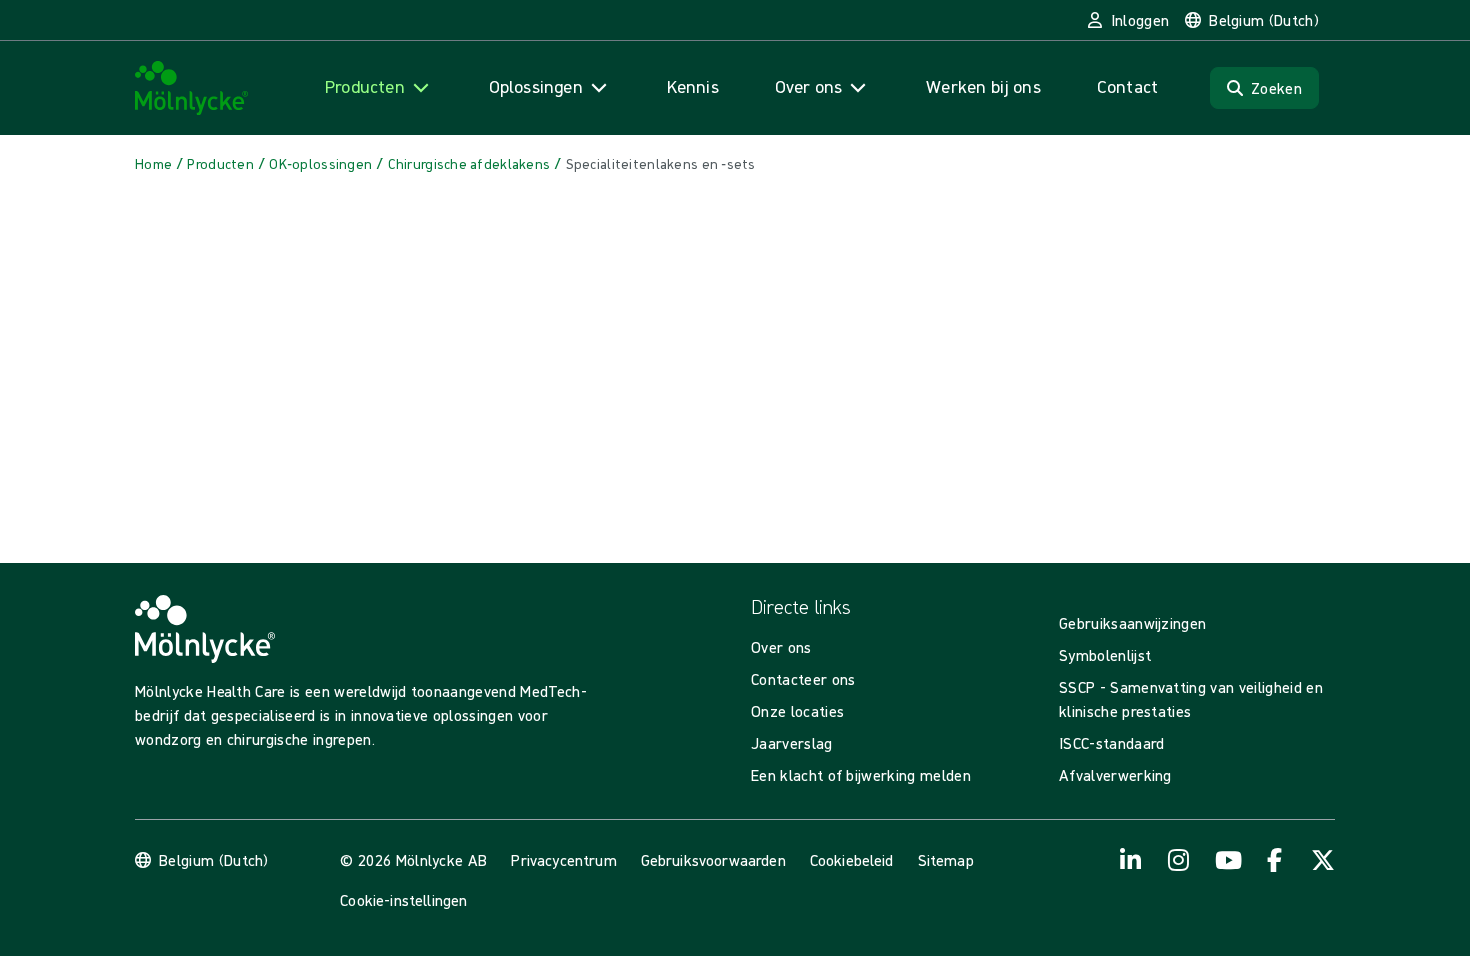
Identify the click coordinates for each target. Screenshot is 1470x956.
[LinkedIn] (1131, 860)
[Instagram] (1179, 860)
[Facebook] (1275, 860)
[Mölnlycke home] (192, 88)
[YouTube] (1227, 860)
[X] (1323, 860)
